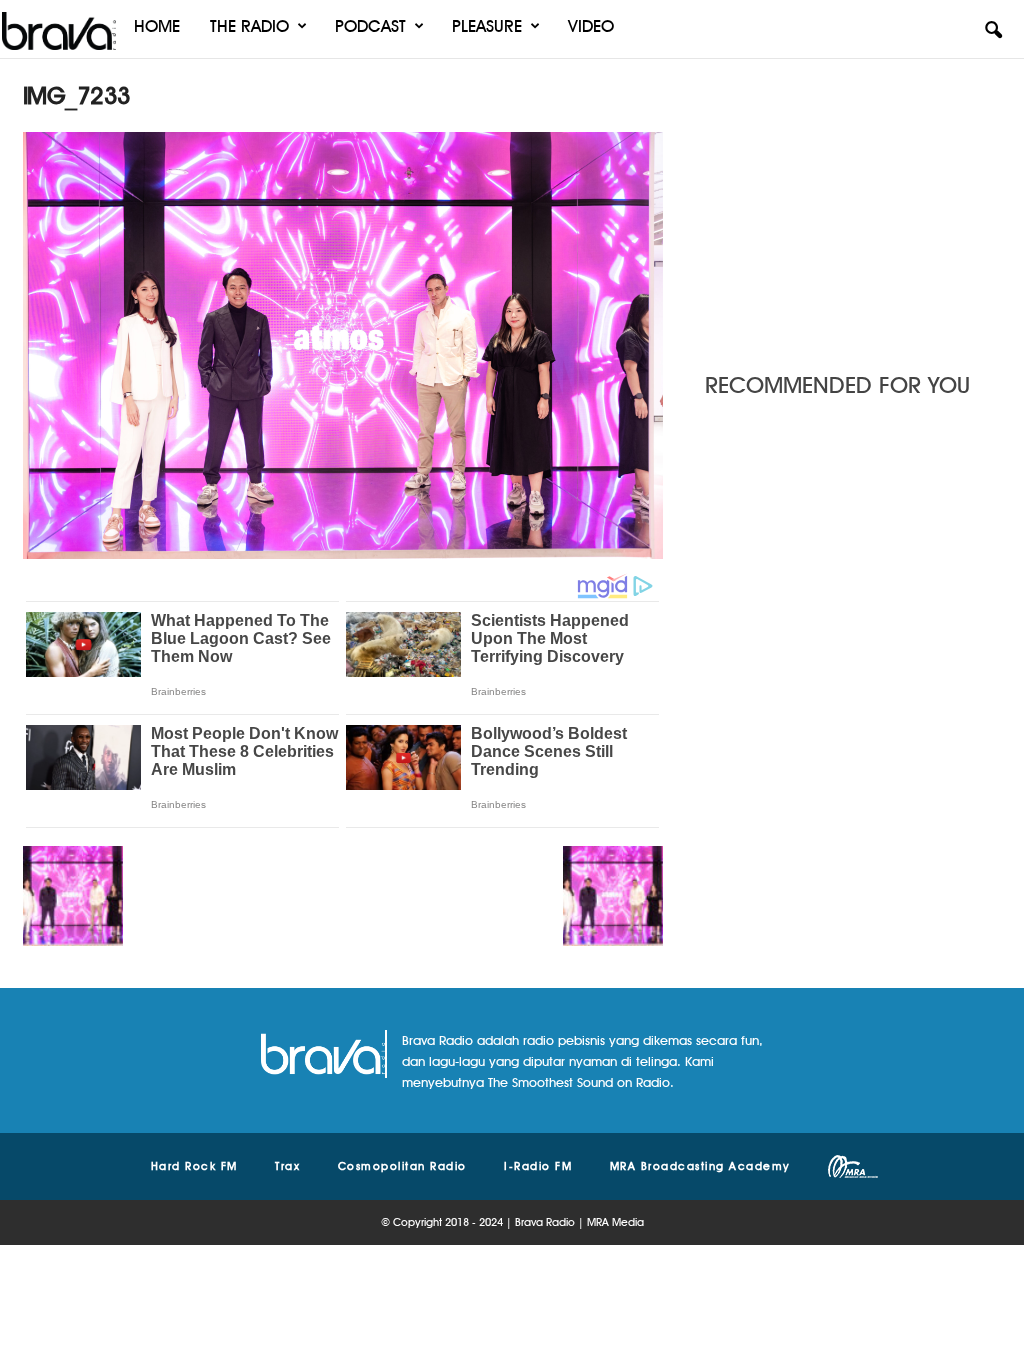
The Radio (249, 26)
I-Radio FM (538, 1166)
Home (157, 26)
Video (591, 26)
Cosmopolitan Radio (402, 1166)
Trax (287, 1166)
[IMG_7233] (343, 345)
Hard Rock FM (194, 1166)
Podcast (370, 26)
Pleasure (487, 26)
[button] (993, 31)
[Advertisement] (853, 205)
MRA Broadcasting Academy (700, 1166)
